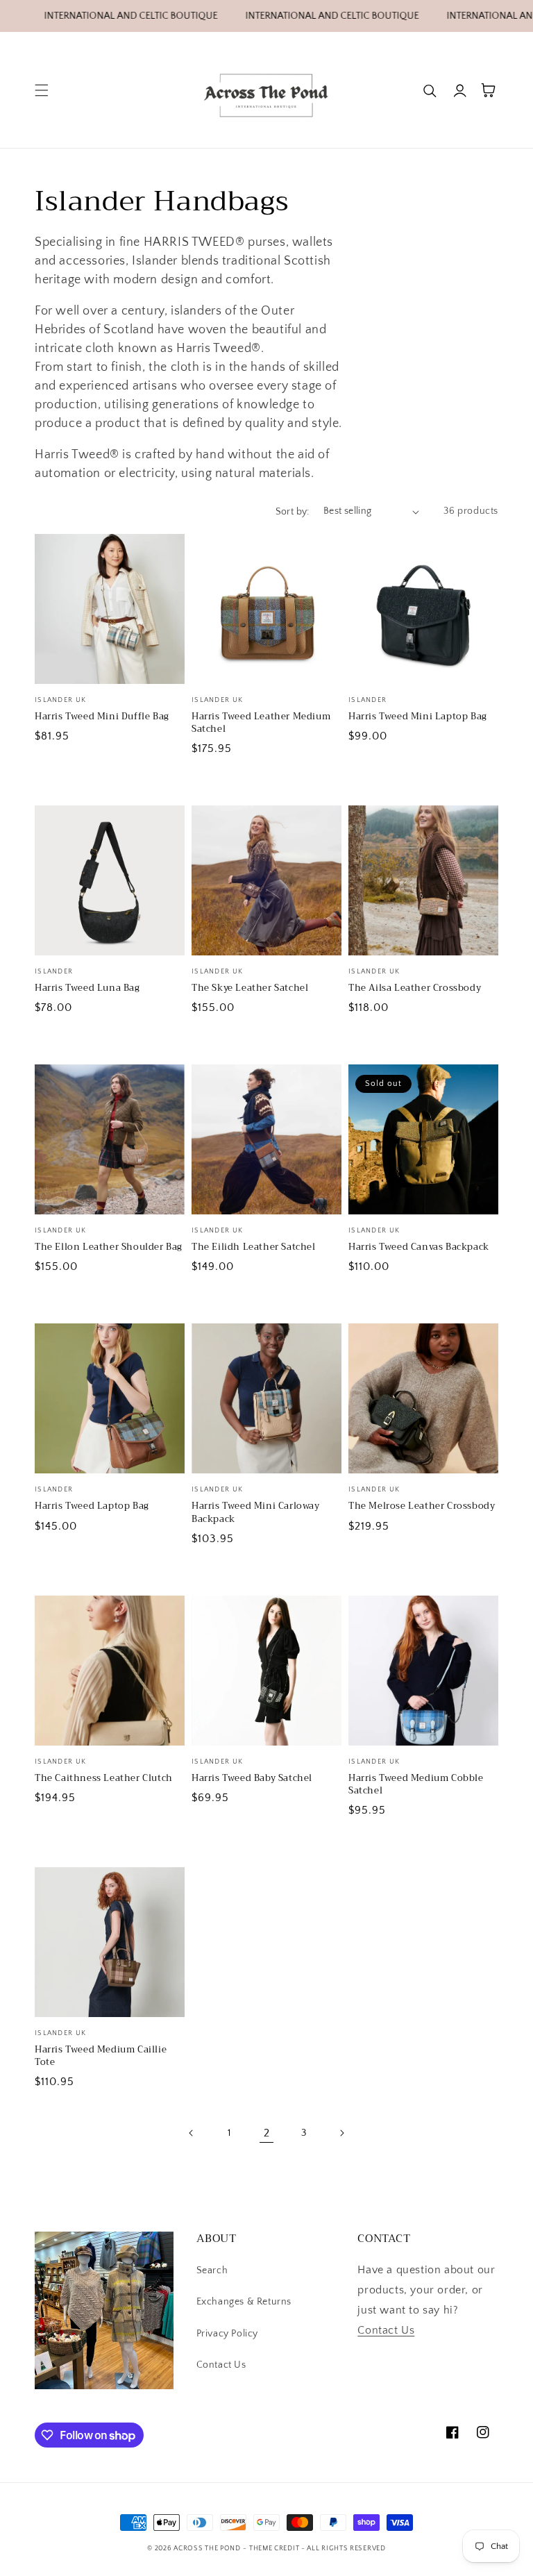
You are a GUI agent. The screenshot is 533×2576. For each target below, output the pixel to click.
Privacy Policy (227, 2334)
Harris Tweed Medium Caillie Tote (101, 2056)
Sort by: (293, 512)
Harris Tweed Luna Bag (87, 988)
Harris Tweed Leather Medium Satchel (261, 723)
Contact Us (221, 2365)
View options (109, 654)
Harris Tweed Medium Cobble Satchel (416, 1784)
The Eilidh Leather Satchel (254, 1247)
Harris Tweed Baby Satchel (252, 1778)
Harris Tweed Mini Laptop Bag (418, 717)
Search (212, 2270)
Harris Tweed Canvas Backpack (419, 1247)
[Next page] (341, 2133)
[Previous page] (192, 2133)
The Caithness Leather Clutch (104, 1778)
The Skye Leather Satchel (250, 988)
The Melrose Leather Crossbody (422, 1506)
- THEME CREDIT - (275, 2549)
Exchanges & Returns (244, 2302)
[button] (42, 90)
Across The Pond (207, 2549)
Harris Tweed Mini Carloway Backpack (256, 1512)
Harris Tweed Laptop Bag (92, 1506)
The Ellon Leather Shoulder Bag (109, 1247)
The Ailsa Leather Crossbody (415, 988)
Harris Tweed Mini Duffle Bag (102, 717)
